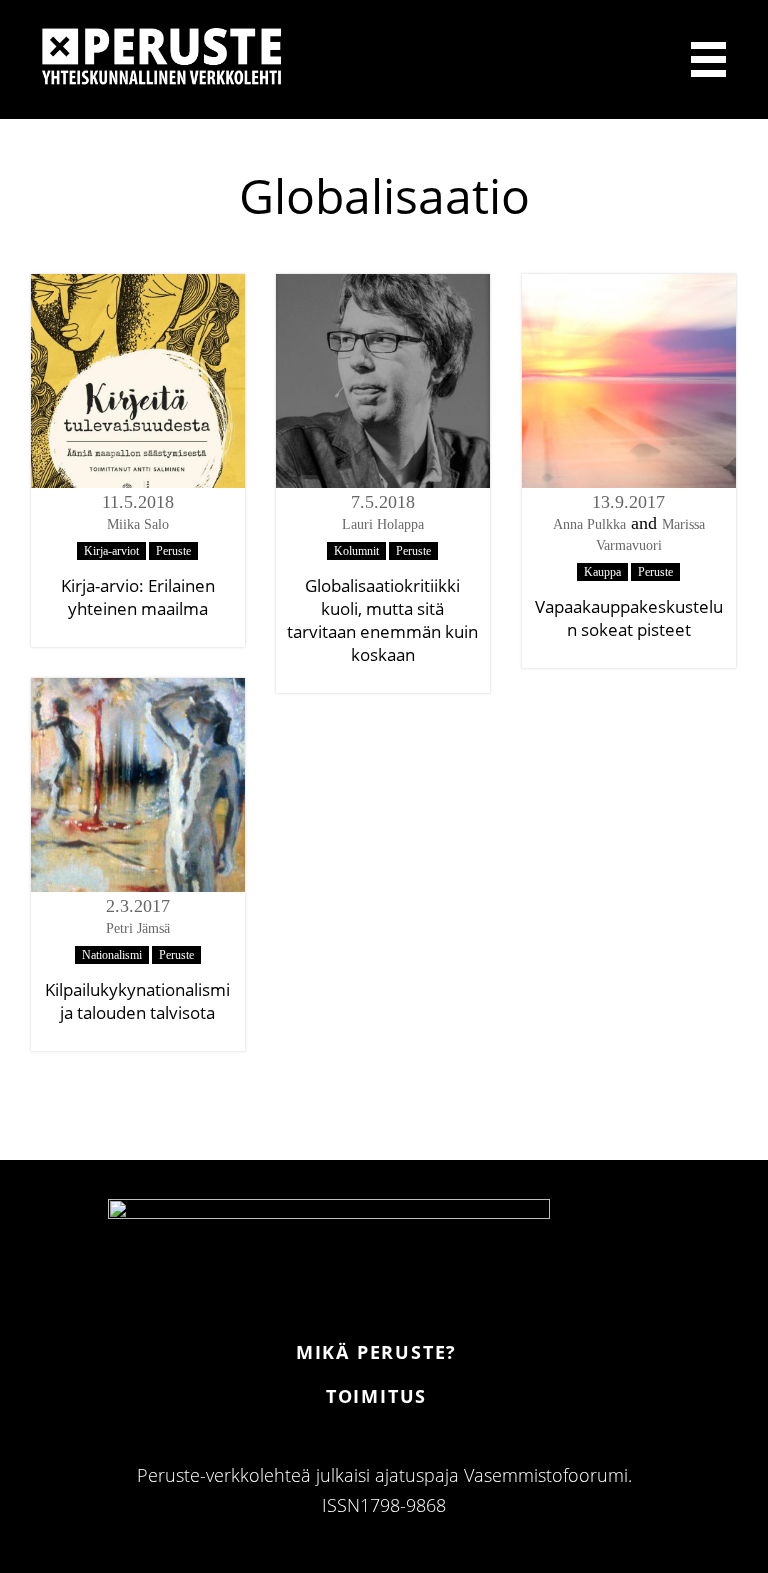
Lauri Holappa (383, 524)
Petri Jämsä (138, 928)
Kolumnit (356, 551)
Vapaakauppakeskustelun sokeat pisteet (629, 618)
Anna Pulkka (589, 524)
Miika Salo (138, 524)
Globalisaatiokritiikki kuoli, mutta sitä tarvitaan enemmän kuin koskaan (382, 620)
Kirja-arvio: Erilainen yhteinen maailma (138, 597)
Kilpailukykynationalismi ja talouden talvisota (137, 1001)
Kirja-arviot (111, 551)
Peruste (173, 551)
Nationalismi (112, 955)
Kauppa (602, 572)
